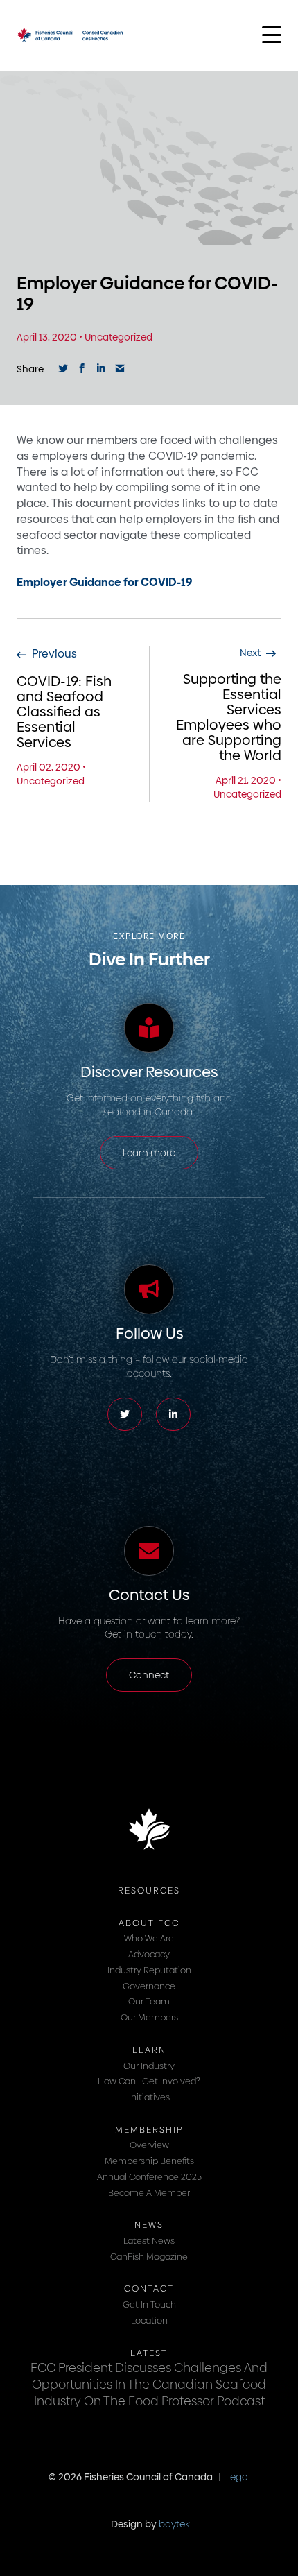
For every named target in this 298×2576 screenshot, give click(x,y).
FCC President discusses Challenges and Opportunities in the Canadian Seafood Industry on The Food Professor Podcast (149, 2384)
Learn (149, 2050)
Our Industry (149, 2066)
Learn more (149, 1153)
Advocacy (149, 1954)
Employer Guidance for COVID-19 (104, 582)
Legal (238, 2477)
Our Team (149, 2001)
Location (149, 2320)
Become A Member (149, 2192)
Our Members (149, 2017)
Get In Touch (149, 2304)
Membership (149, 2129)
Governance (149, 1986)
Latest (149, 2353)
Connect (149, 1675)
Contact (149, 2288)
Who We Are (149, 1938)
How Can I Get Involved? (149, 2081)
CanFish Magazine (149, 2256)
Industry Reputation (149, 1970)
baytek (174, 2524)
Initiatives (149, 2097)
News (149, 2224)
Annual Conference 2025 (149, 2176)
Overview (149, 2145)
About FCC (149, 1923)
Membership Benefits (149, 2161)
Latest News (149, 2240)
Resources (149, 1890)
